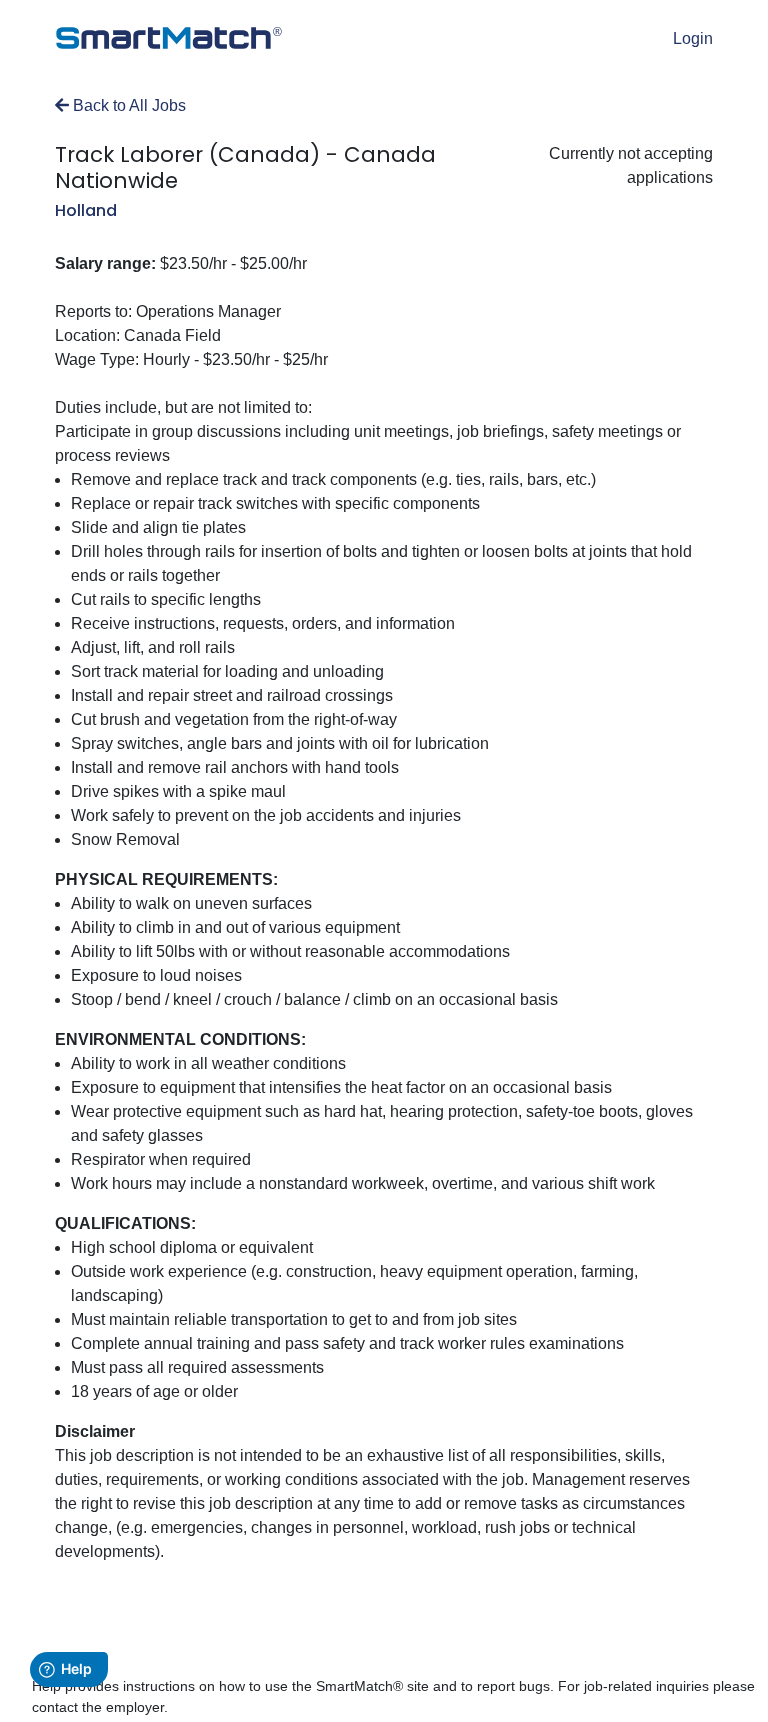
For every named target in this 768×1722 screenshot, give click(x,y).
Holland (86, 210)
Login (693, 38)
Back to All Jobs (127, 105)
